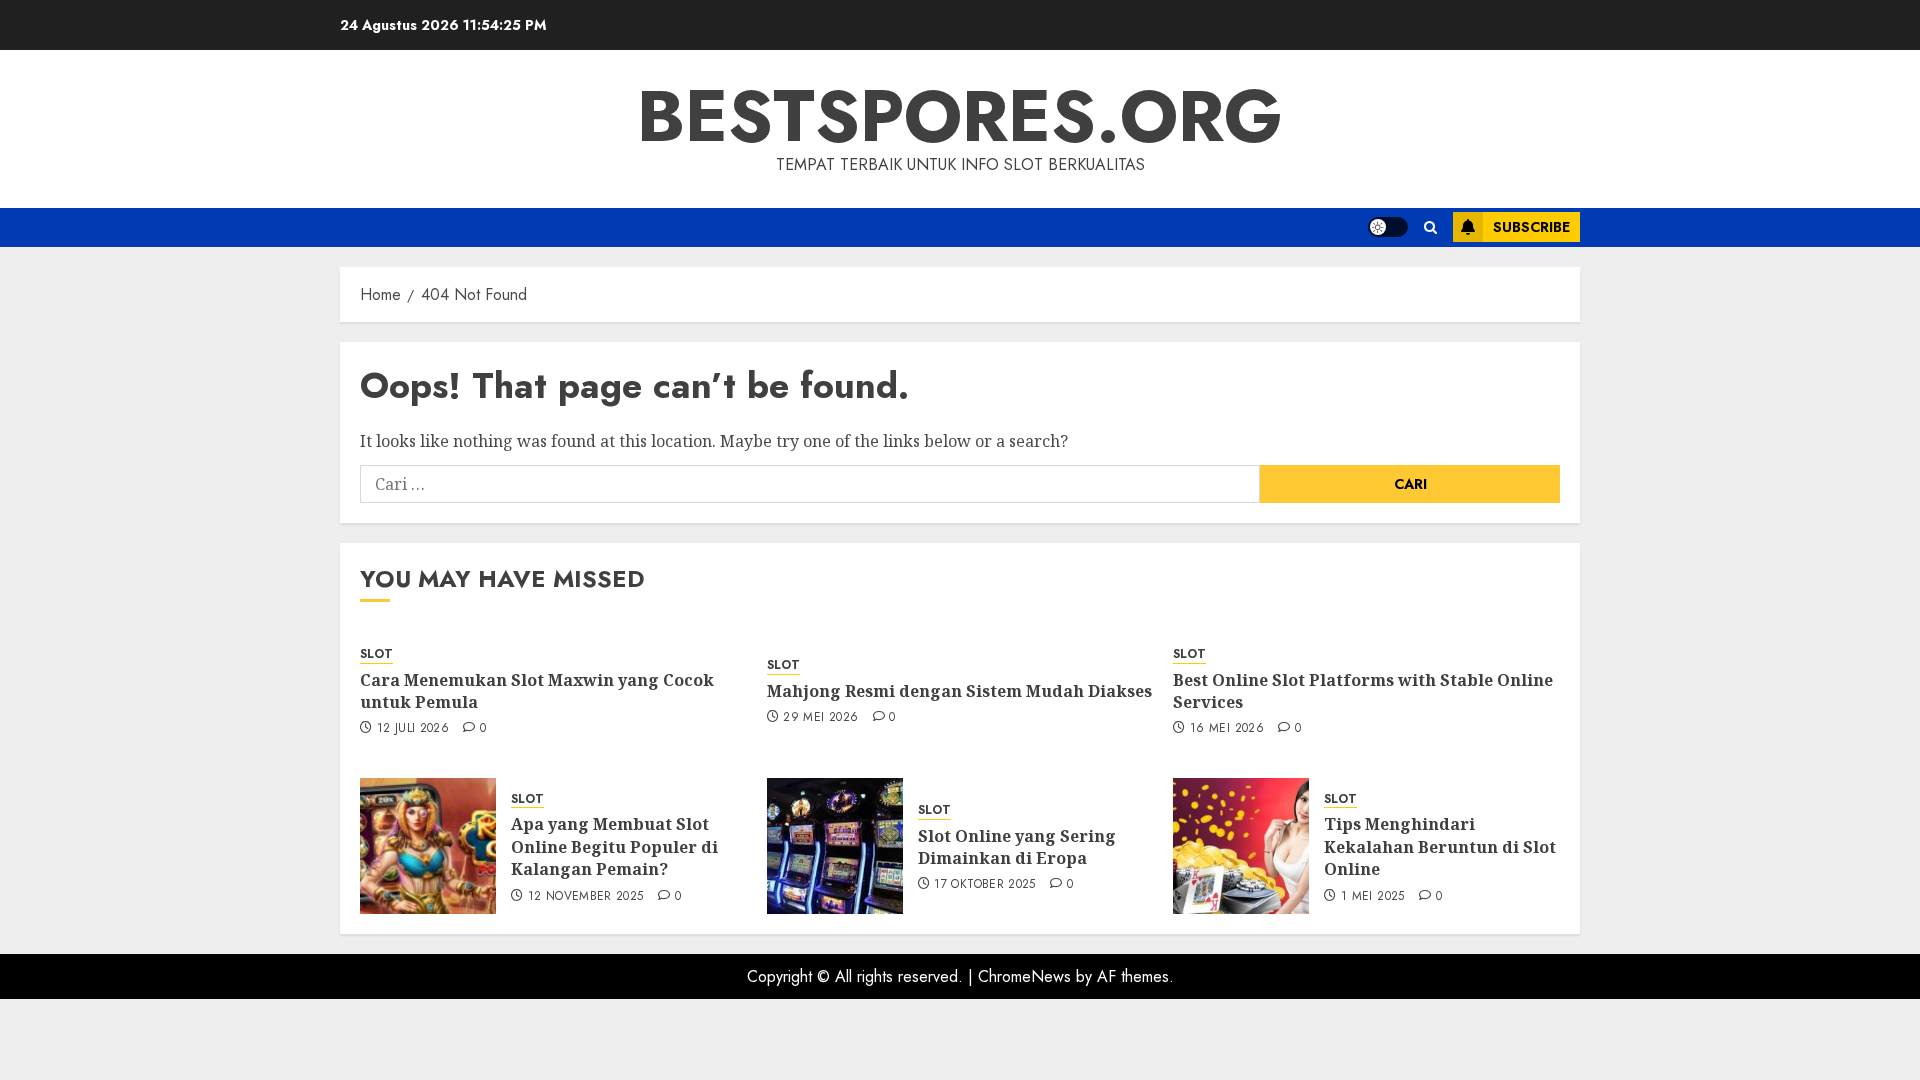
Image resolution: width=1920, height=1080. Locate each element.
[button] (1430, 227)
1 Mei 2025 (1373, 897)
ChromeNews (1024, 976)
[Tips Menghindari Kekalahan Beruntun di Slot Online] (1241, 846)
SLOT (376, 654)
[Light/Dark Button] (1388, 227)
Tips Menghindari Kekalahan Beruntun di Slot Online (1440, 846)
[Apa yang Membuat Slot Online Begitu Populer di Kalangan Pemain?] (428, 846)
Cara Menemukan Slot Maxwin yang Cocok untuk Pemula (537, 691)
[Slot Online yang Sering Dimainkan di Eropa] (835, 846)
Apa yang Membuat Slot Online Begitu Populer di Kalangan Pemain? (614, 846)
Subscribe (1531, 227)
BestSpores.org (960, 116)
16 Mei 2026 (1227, 729)
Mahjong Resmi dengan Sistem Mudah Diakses (959, 691)
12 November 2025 (586, 897)
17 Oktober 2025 (984, 885)
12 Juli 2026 (413, 729)
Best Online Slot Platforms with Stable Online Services (1363, 691)
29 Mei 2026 (820, 718)
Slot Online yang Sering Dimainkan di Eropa (1017, 847)
